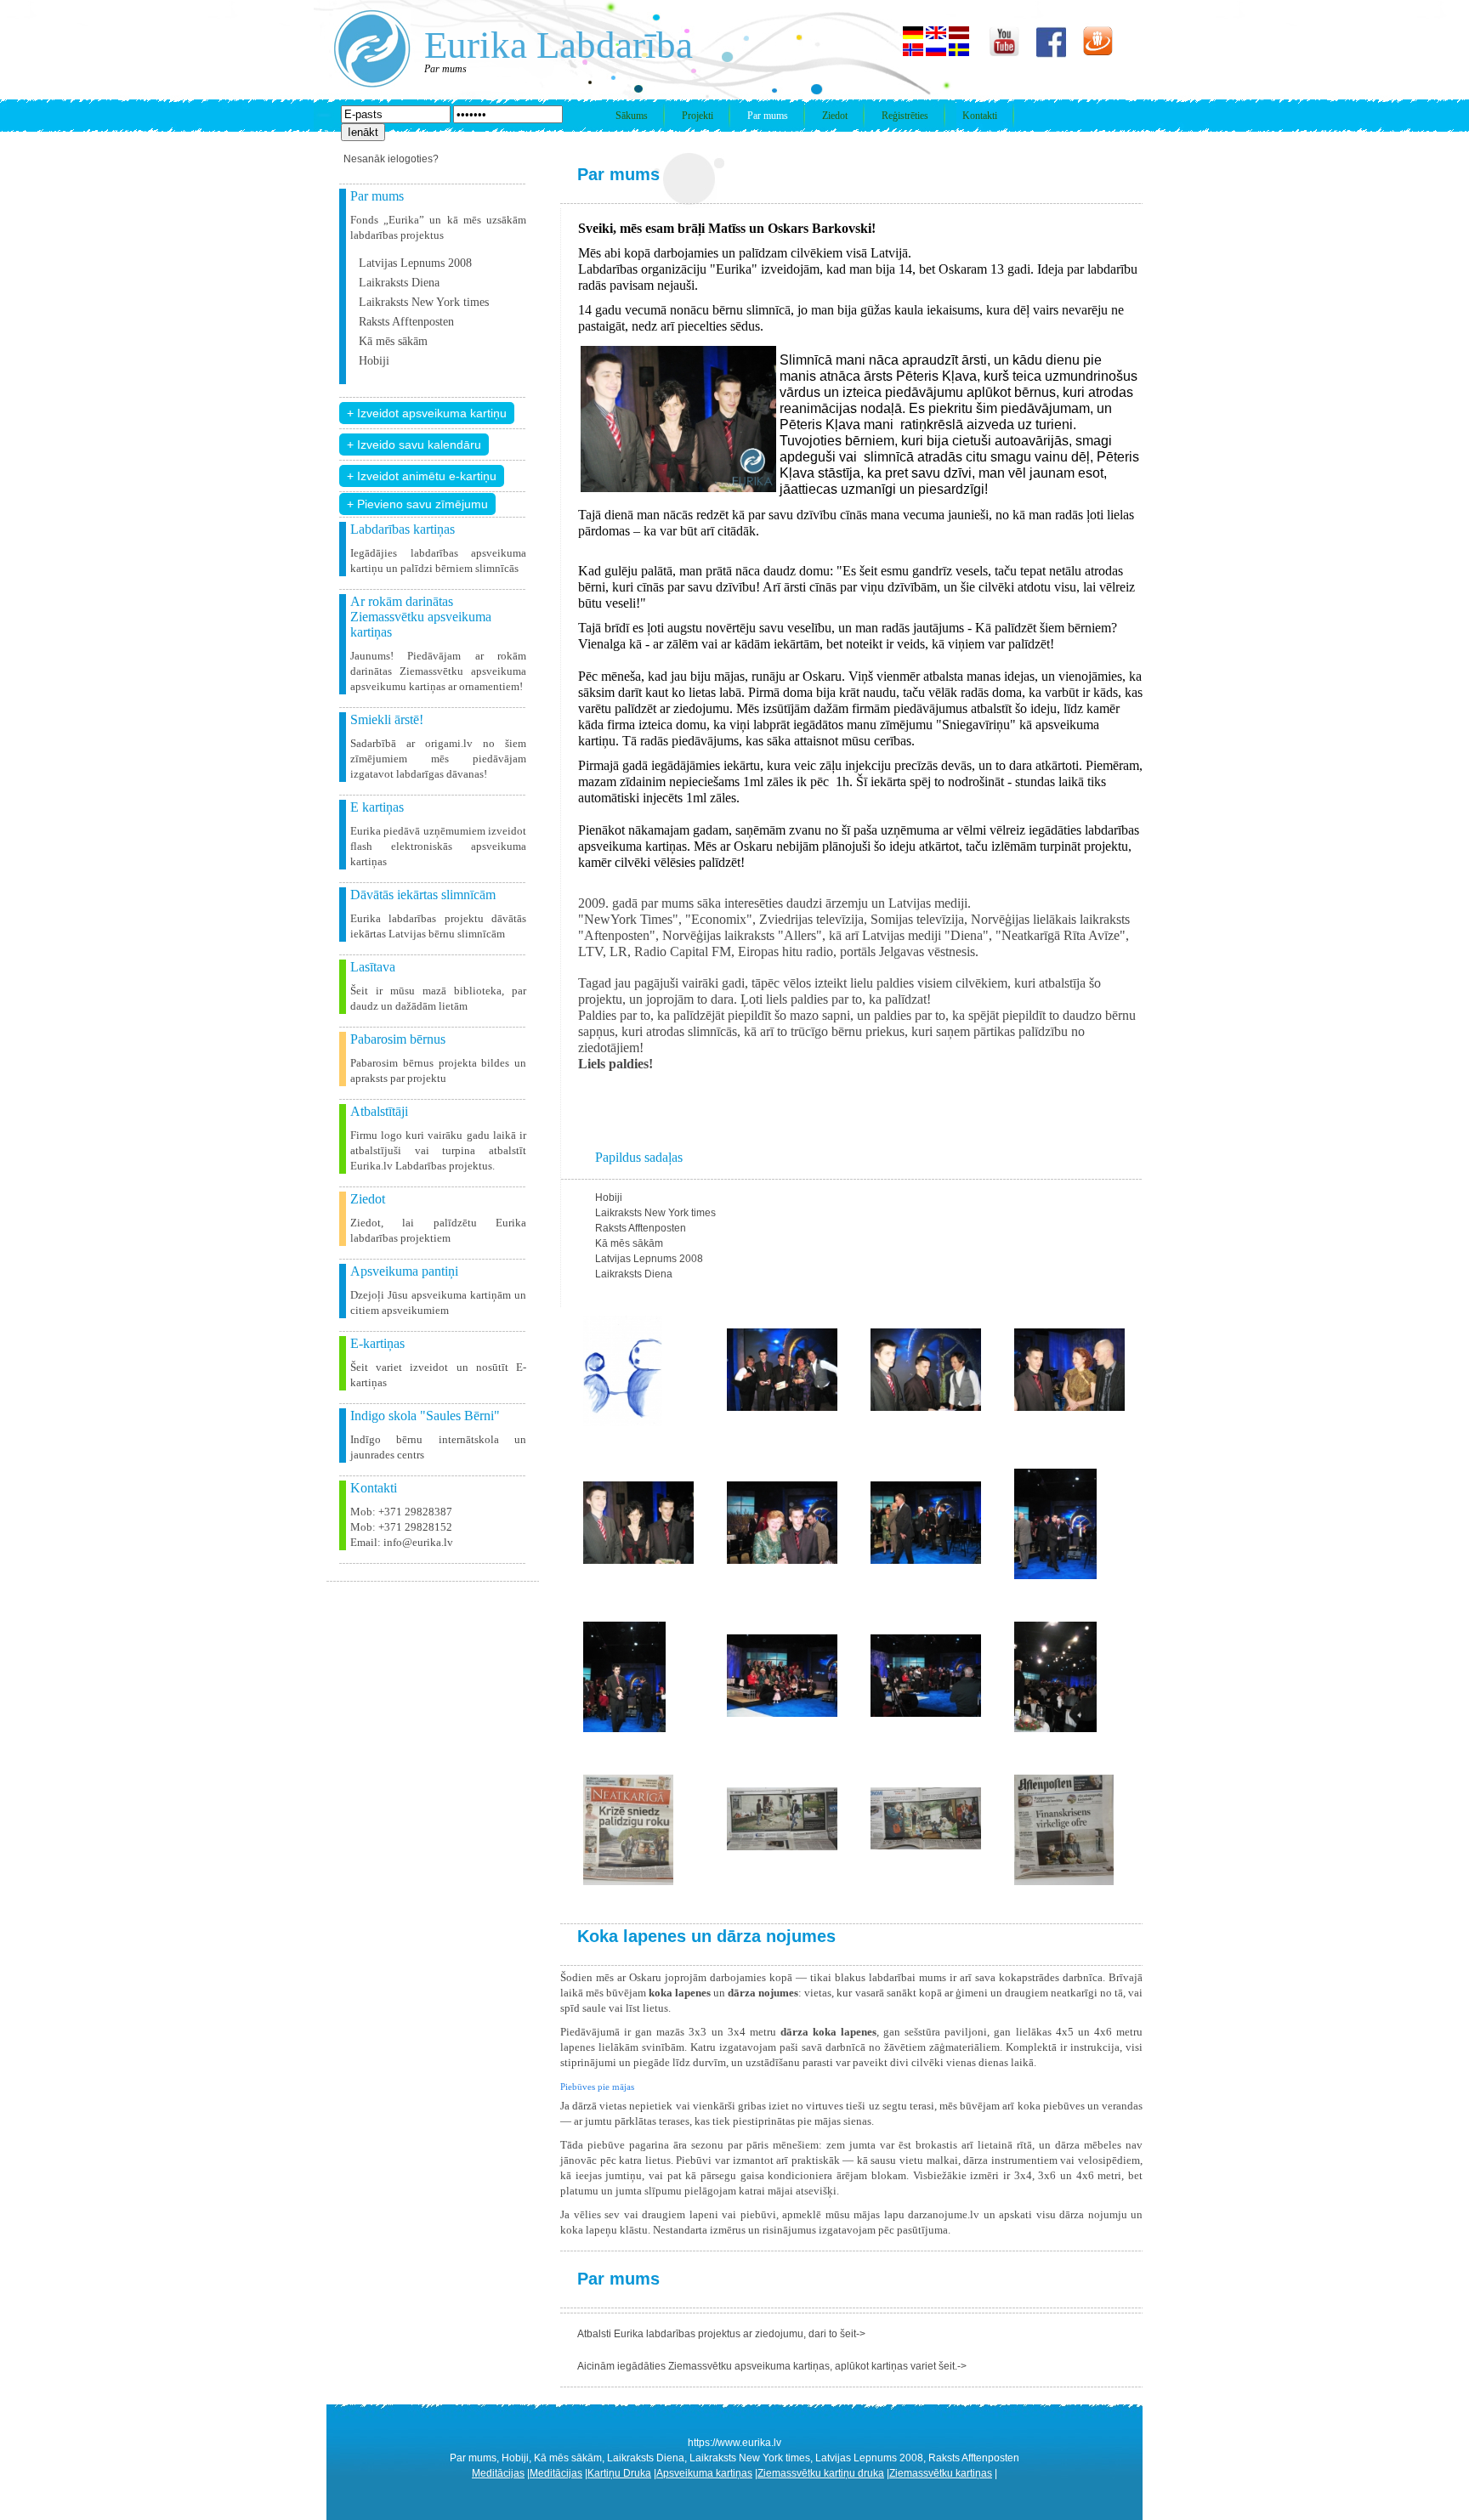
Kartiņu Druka (619, 2473)
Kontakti (980, 116)
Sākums (632, 116)
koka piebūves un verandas (1080, 2106)
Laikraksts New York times (424, 302)
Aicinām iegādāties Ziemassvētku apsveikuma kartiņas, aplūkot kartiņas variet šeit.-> (772, 2366)
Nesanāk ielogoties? (391, 159)
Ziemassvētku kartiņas (941, 2473)
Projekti (698, 116)
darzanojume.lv (944, 2214)
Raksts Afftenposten (406, 322)
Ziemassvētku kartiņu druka (821, 2473)
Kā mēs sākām (393, 341)
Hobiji (374, 361)
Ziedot (835, 116)
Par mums (768, 116)
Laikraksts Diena (399, 283)
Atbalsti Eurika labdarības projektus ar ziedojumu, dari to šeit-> (721, 2334)
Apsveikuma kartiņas (704, 2473)
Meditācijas (498, 2473)
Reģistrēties (905, 116)
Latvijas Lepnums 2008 (415, 263)
